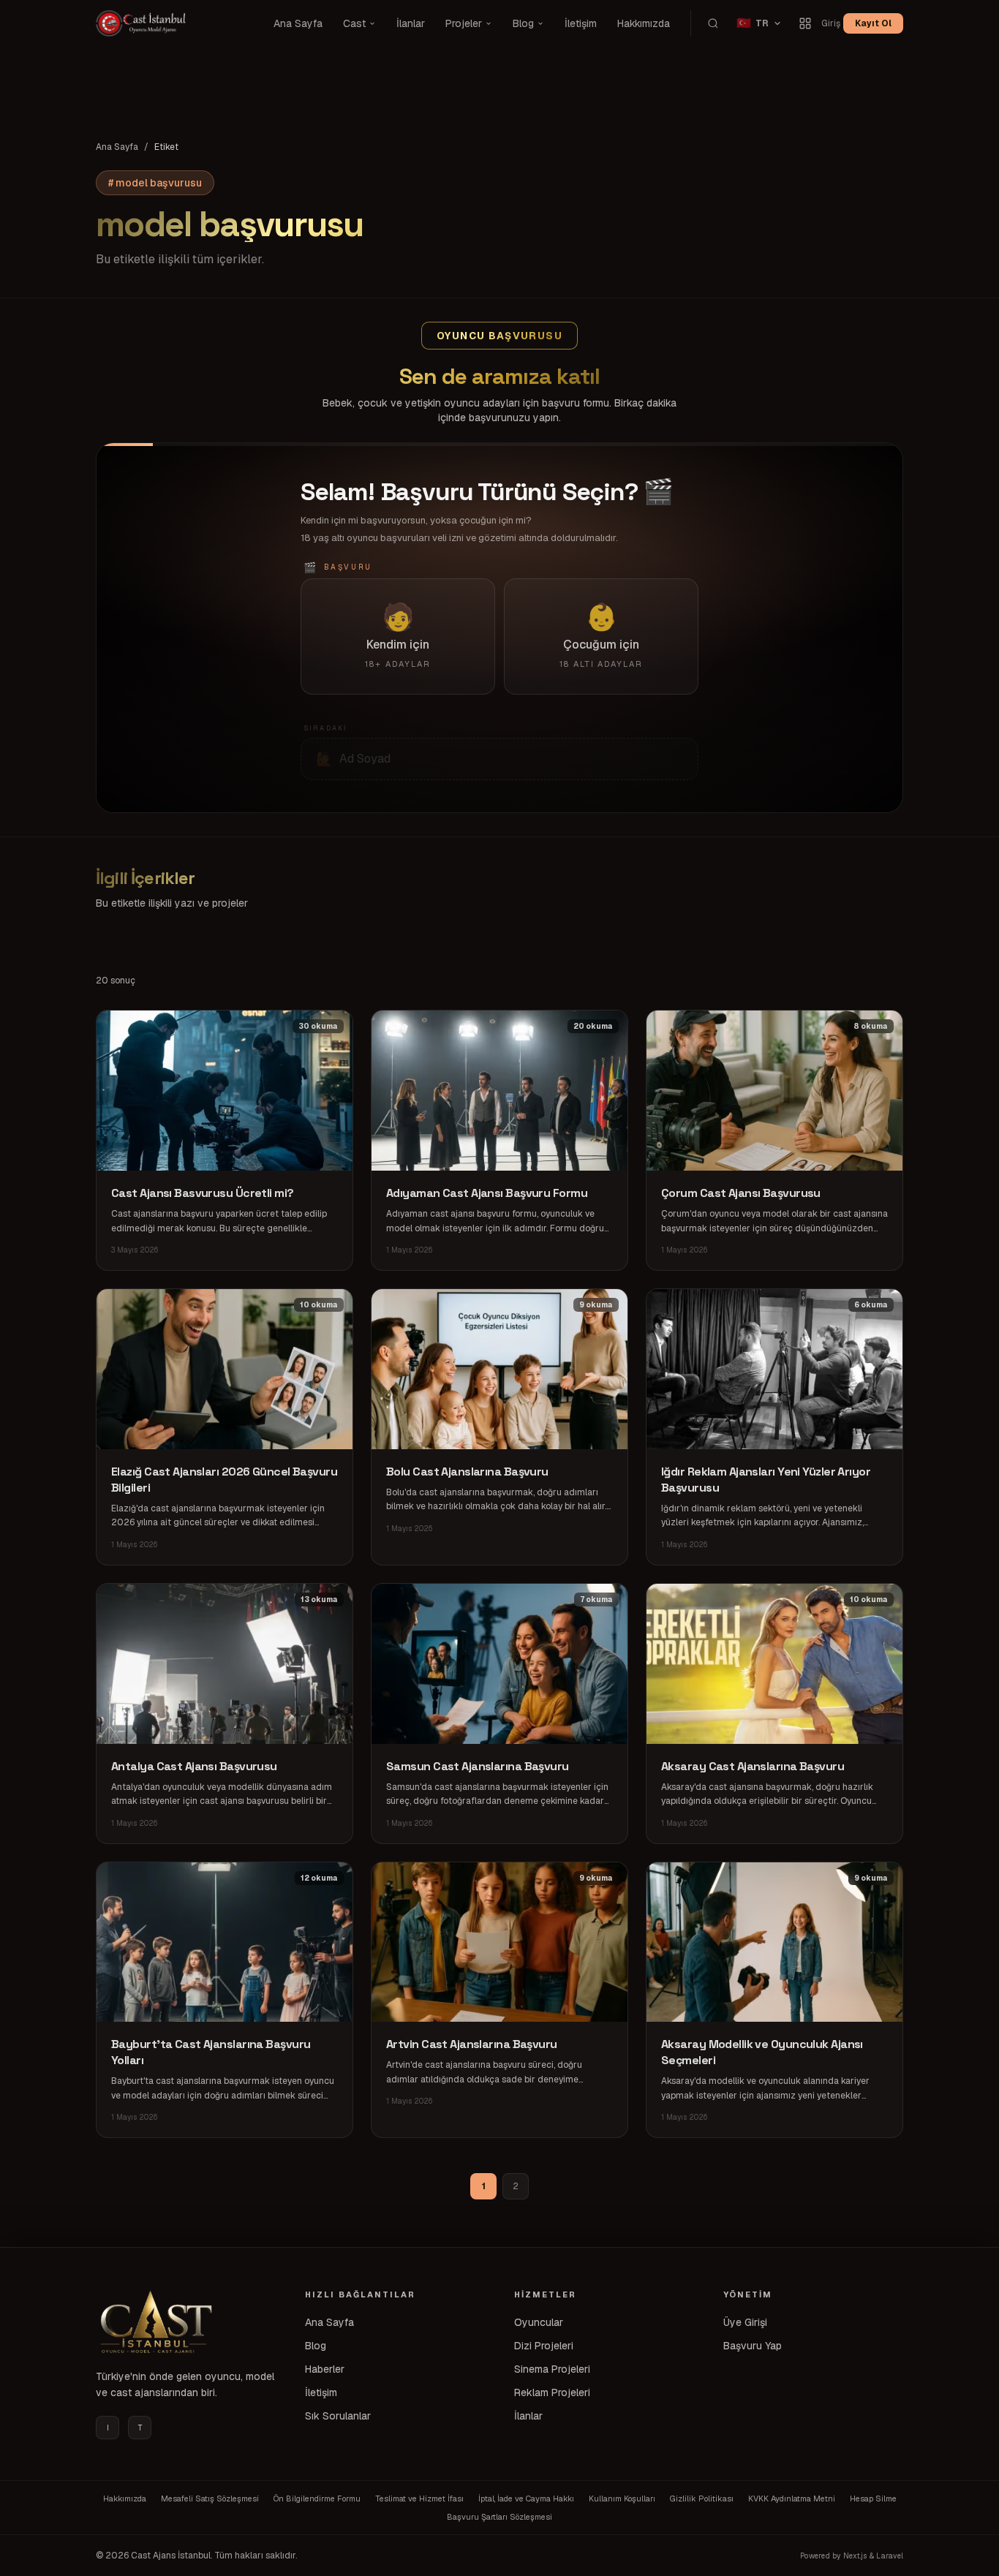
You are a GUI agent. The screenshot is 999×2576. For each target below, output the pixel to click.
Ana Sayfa (298, 23)
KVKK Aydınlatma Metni (792, 2498)
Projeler (464, 23)
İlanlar (411, 23)
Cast (354, 23)
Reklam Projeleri (552, 2392)
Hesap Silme (873, 2498)
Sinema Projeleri (552, 2369)
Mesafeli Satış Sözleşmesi (210, 2498)
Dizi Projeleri (544, 2346)
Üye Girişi (745, 2322)
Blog (523, 23)
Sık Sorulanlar (338, 2416)
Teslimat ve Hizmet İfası (419, 2498)
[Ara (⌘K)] (713, 23)
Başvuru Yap (753, 2346)
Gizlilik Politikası (702, 2498)
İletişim (581, 23)
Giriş (831, 23)
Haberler (325, 2369)
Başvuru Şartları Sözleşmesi (499, 2517)
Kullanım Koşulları (622, 2498)
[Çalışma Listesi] (805, 23)
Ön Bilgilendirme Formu (317, 2498)
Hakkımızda (644, 23)
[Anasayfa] (154, 2322)
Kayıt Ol (873, 23)
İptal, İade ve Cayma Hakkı (526, 2498)
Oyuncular (539, 2322)
